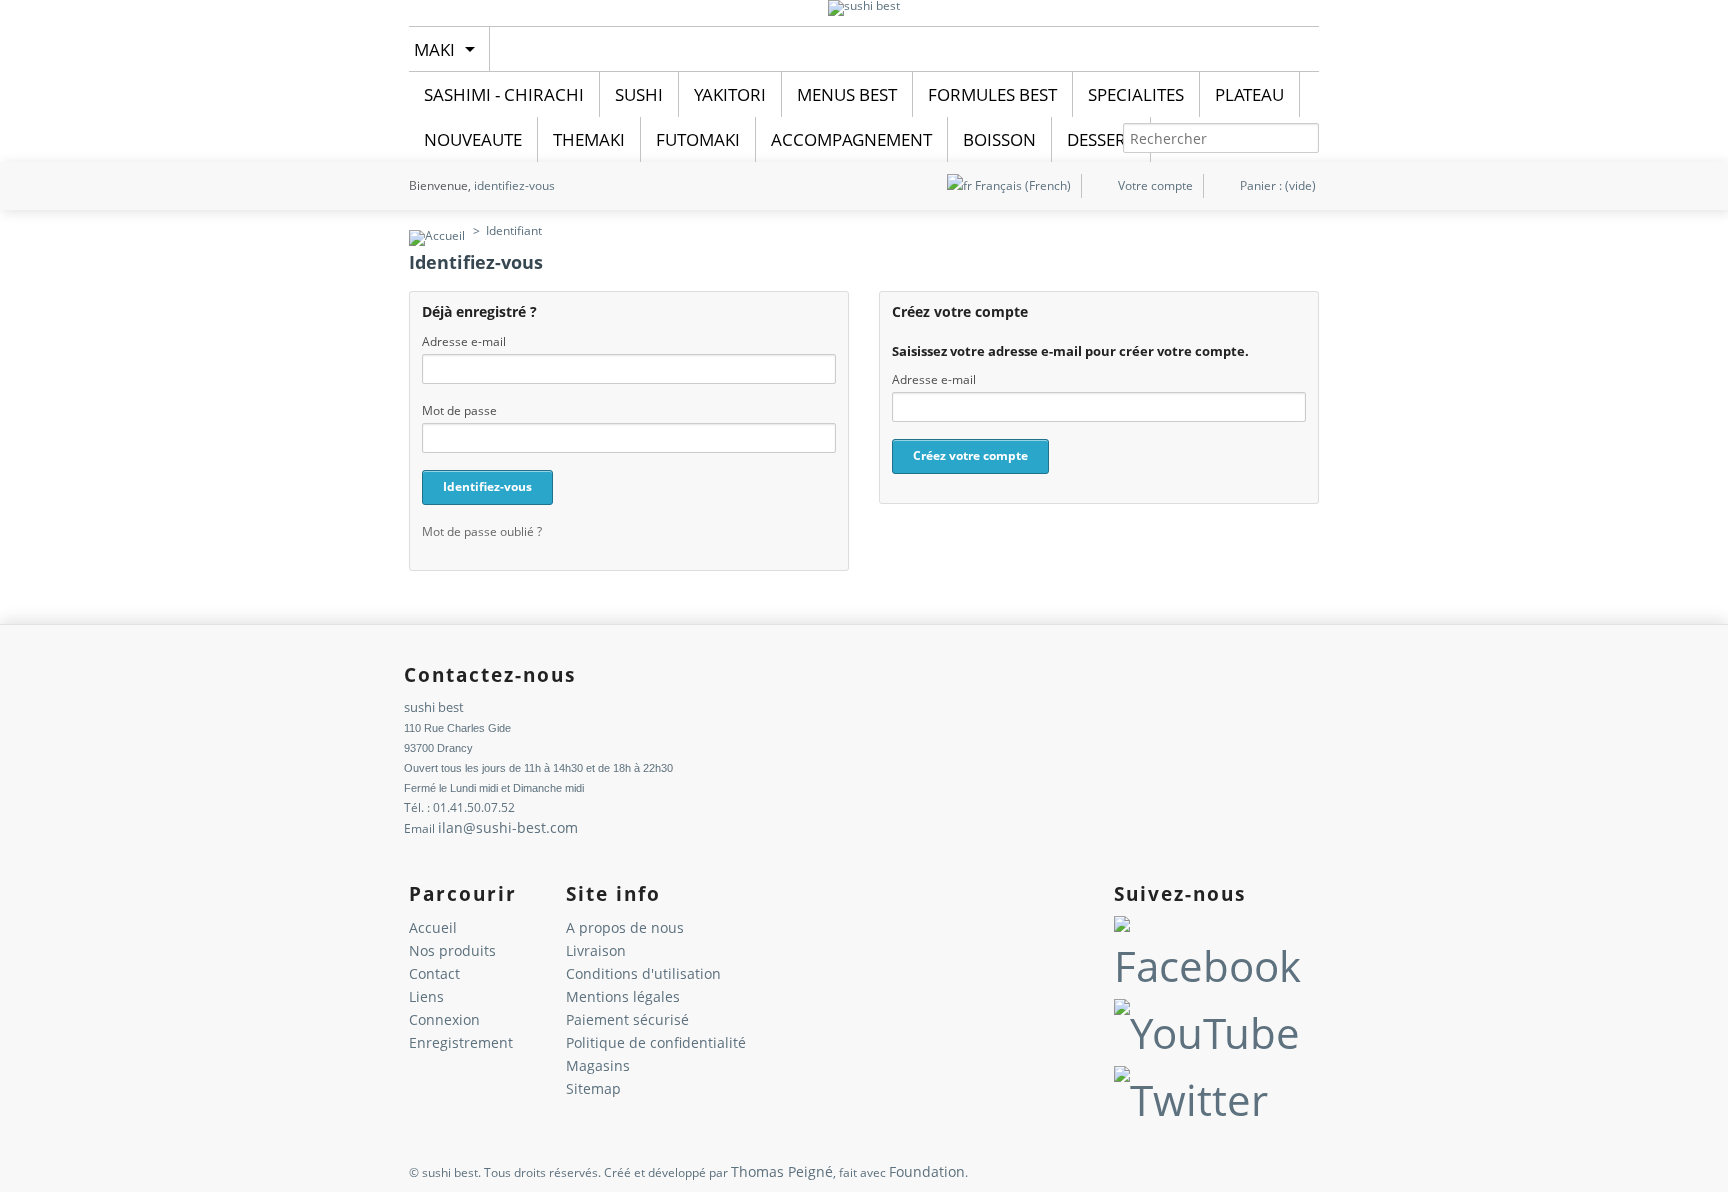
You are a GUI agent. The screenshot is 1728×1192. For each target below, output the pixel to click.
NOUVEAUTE (473, 139)
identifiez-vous (514, 185)
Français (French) (1021, 185)
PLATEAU (1249, 94)
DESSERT (1101, 139)
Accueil (433, 927)
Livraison (596, 950)
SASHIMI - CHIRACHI (504, 94)
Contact (434, 973)
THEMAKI (589, 139)
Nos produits (452, 950)
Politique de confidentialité (656, 1042)
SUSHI (639, 94)
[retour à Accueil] (437, 230)
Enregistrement (461, 1042)
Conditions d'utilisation (643, 973)
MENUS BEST (847, 94)
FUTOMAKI (698, 139)
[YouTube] (1207, 1032)
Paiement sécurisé (627, 1019)
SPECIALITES (1136, 94)
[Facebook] (1211, 965)
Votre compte (1155, 185)
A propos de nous (625, 927)
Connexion (444, 1019)
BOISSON (999, 139)
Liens (426, 996)
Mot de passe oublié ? (482, 531)
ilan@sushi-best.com (508, 827)
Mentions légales (623, 996)
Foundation (927, 1171)
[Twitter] (1191, 1099)
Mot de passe (459, 410)
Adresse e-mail (464, 341)
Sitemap (593, 1088)
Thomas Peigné (782, 1171)
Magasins (598, 1065)
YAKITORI (730, 94)
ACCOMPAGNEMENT (851, 139)
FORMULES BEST (992, 94)
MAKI (434, 49)
